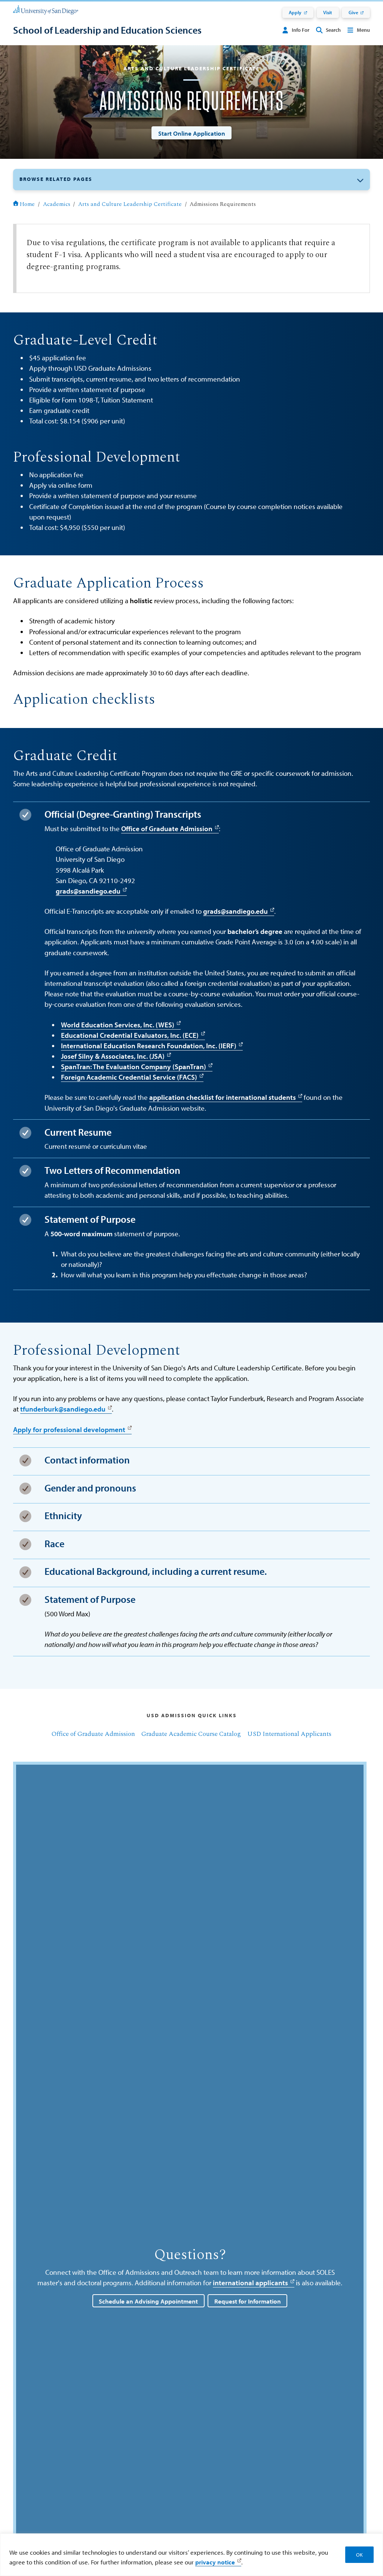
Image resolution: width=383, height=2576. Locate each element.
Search (333, 30)
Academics (57, 204)
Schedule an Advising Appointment (148, 2301)
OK (359, 2555)
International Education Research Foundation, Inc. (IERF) (149, 1046)
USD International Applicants (289, 1734)
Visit (328, 12)
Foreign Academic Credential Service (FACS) (129, 1077)
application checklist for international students (223, 1097)
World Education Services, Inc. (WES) (118, 1025)
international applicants (250, 2283)
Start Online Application (192, 133)
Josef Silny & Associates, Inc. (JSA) (113, 1056)
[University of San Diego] (46, 9)
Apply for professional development (69, 1429)
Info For (301, 30)
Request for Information (248, 2301)
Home (27, 204)
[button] (191, 180)
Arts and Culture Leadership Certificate (130, 204)
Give (353, 12)
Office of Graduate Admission (167, 829)
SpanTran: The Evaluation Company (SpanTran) (134, 1067)
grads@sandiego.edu (88, 891)
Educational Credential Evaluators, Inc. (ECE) (130, 1035)
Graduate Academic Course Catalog (191, 1734)
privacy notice (215, 2562)
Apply (295, 12)
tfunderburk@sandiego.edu (63, 1409)
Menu (363, 30)
